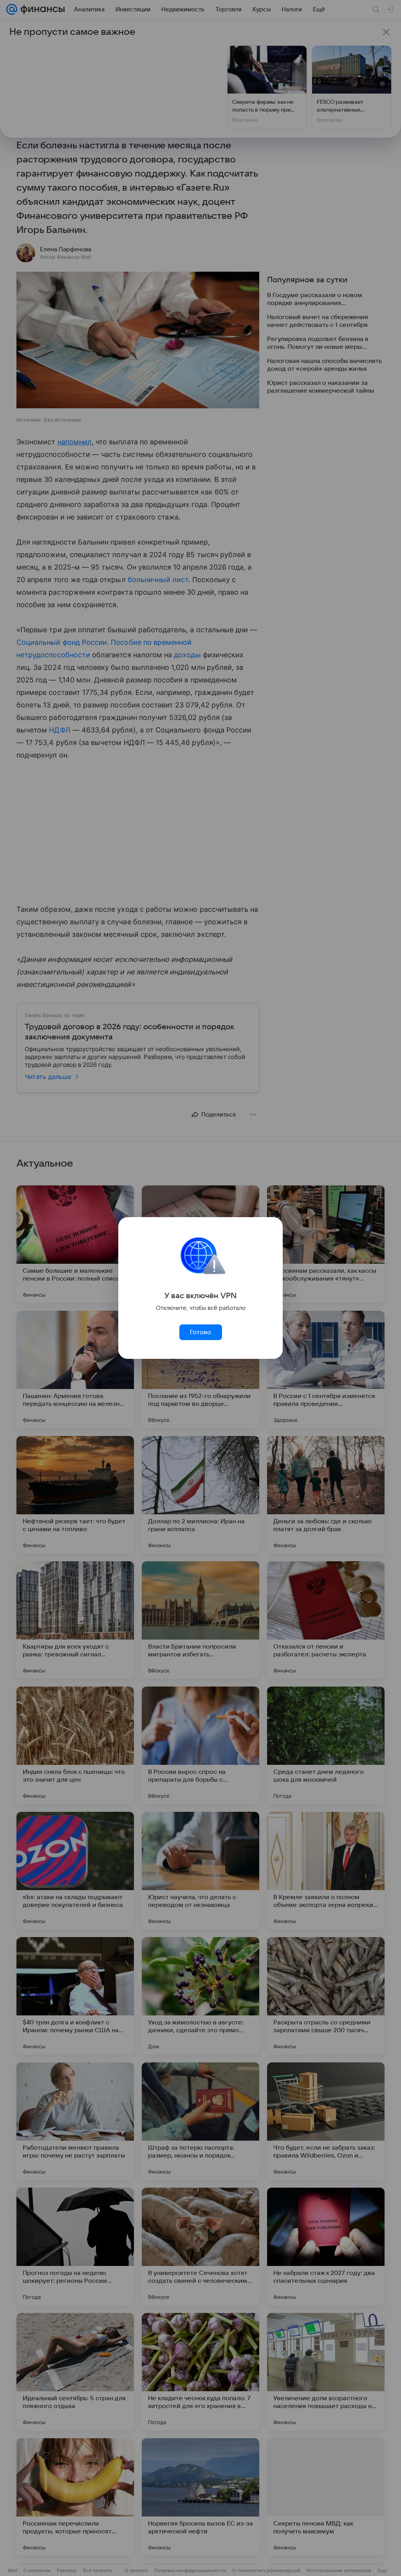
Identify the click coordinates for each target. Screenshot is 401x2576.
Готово (200, 1332)
